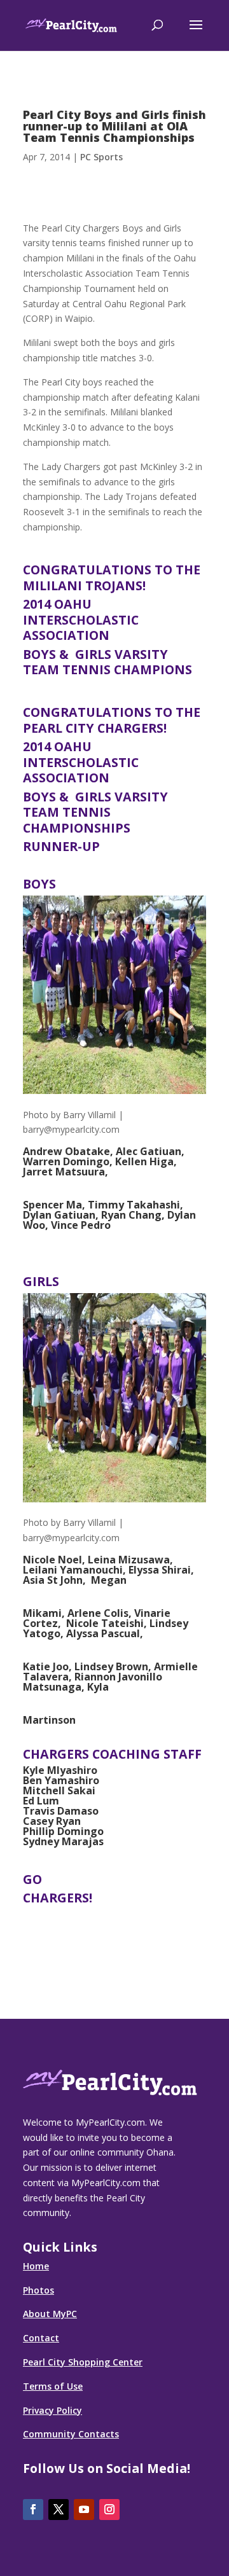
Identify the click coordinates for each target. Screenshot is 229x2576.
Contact (41, 2338)
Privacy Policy (52, 2410)
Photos (38, 2290)
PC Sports (101, 157)
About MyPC (50, 2314)
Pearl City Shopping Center (83, 2362)
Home (36, 2266)
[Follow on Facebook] (33, 2510)
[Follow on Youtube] (84, 2510)
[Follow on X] (59, 2510)
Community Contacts (71, 2434)
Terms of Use (53, 2386)
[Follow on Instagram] (109, 2510)
